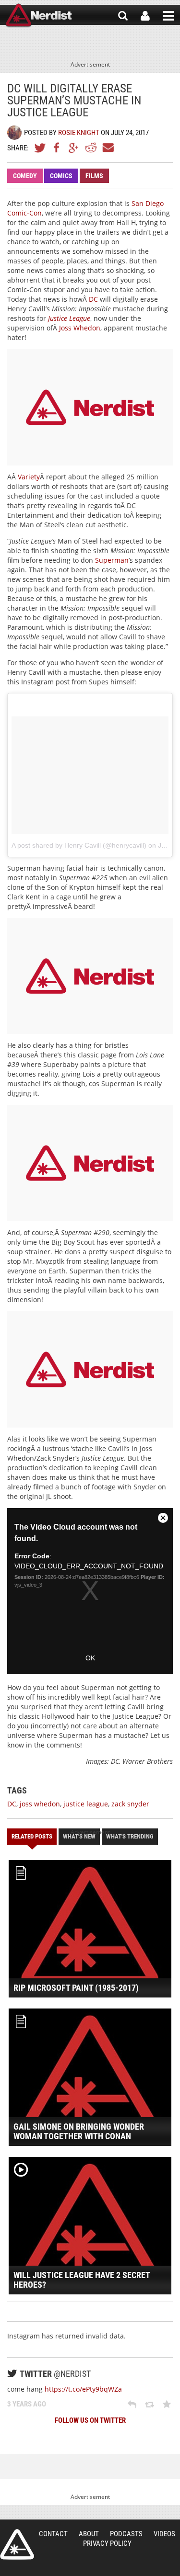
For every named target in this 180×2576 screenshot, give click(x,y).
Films (94, 176)
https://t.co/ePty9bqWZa (83, 2389)
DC (93, 299)
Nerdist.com (17, 2544)
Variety (29, 477)
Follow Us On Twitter (90, 2420)
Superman (112, 560)
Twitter (40, 148)
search (123, 16)
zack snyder (130, 1804)
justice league (86, 1804)
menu (168, 16)
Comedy (25, 176)
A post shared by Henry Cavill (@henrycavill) (79, 845)
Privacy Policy (107, 2543)
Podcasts (126, 2534)
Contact (53, 2534)
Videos (164, 2534)
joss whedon (40, 1804)
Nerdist (39, 16)
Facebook (57, 148)
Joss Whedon (80, 328)
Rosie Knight (79, 133)
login (145, 16)
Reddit (91, 148)
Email (108, 148)
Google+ (74, 148)
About (89, 2534)
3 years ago (27, 2404)
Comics (61, 176)
